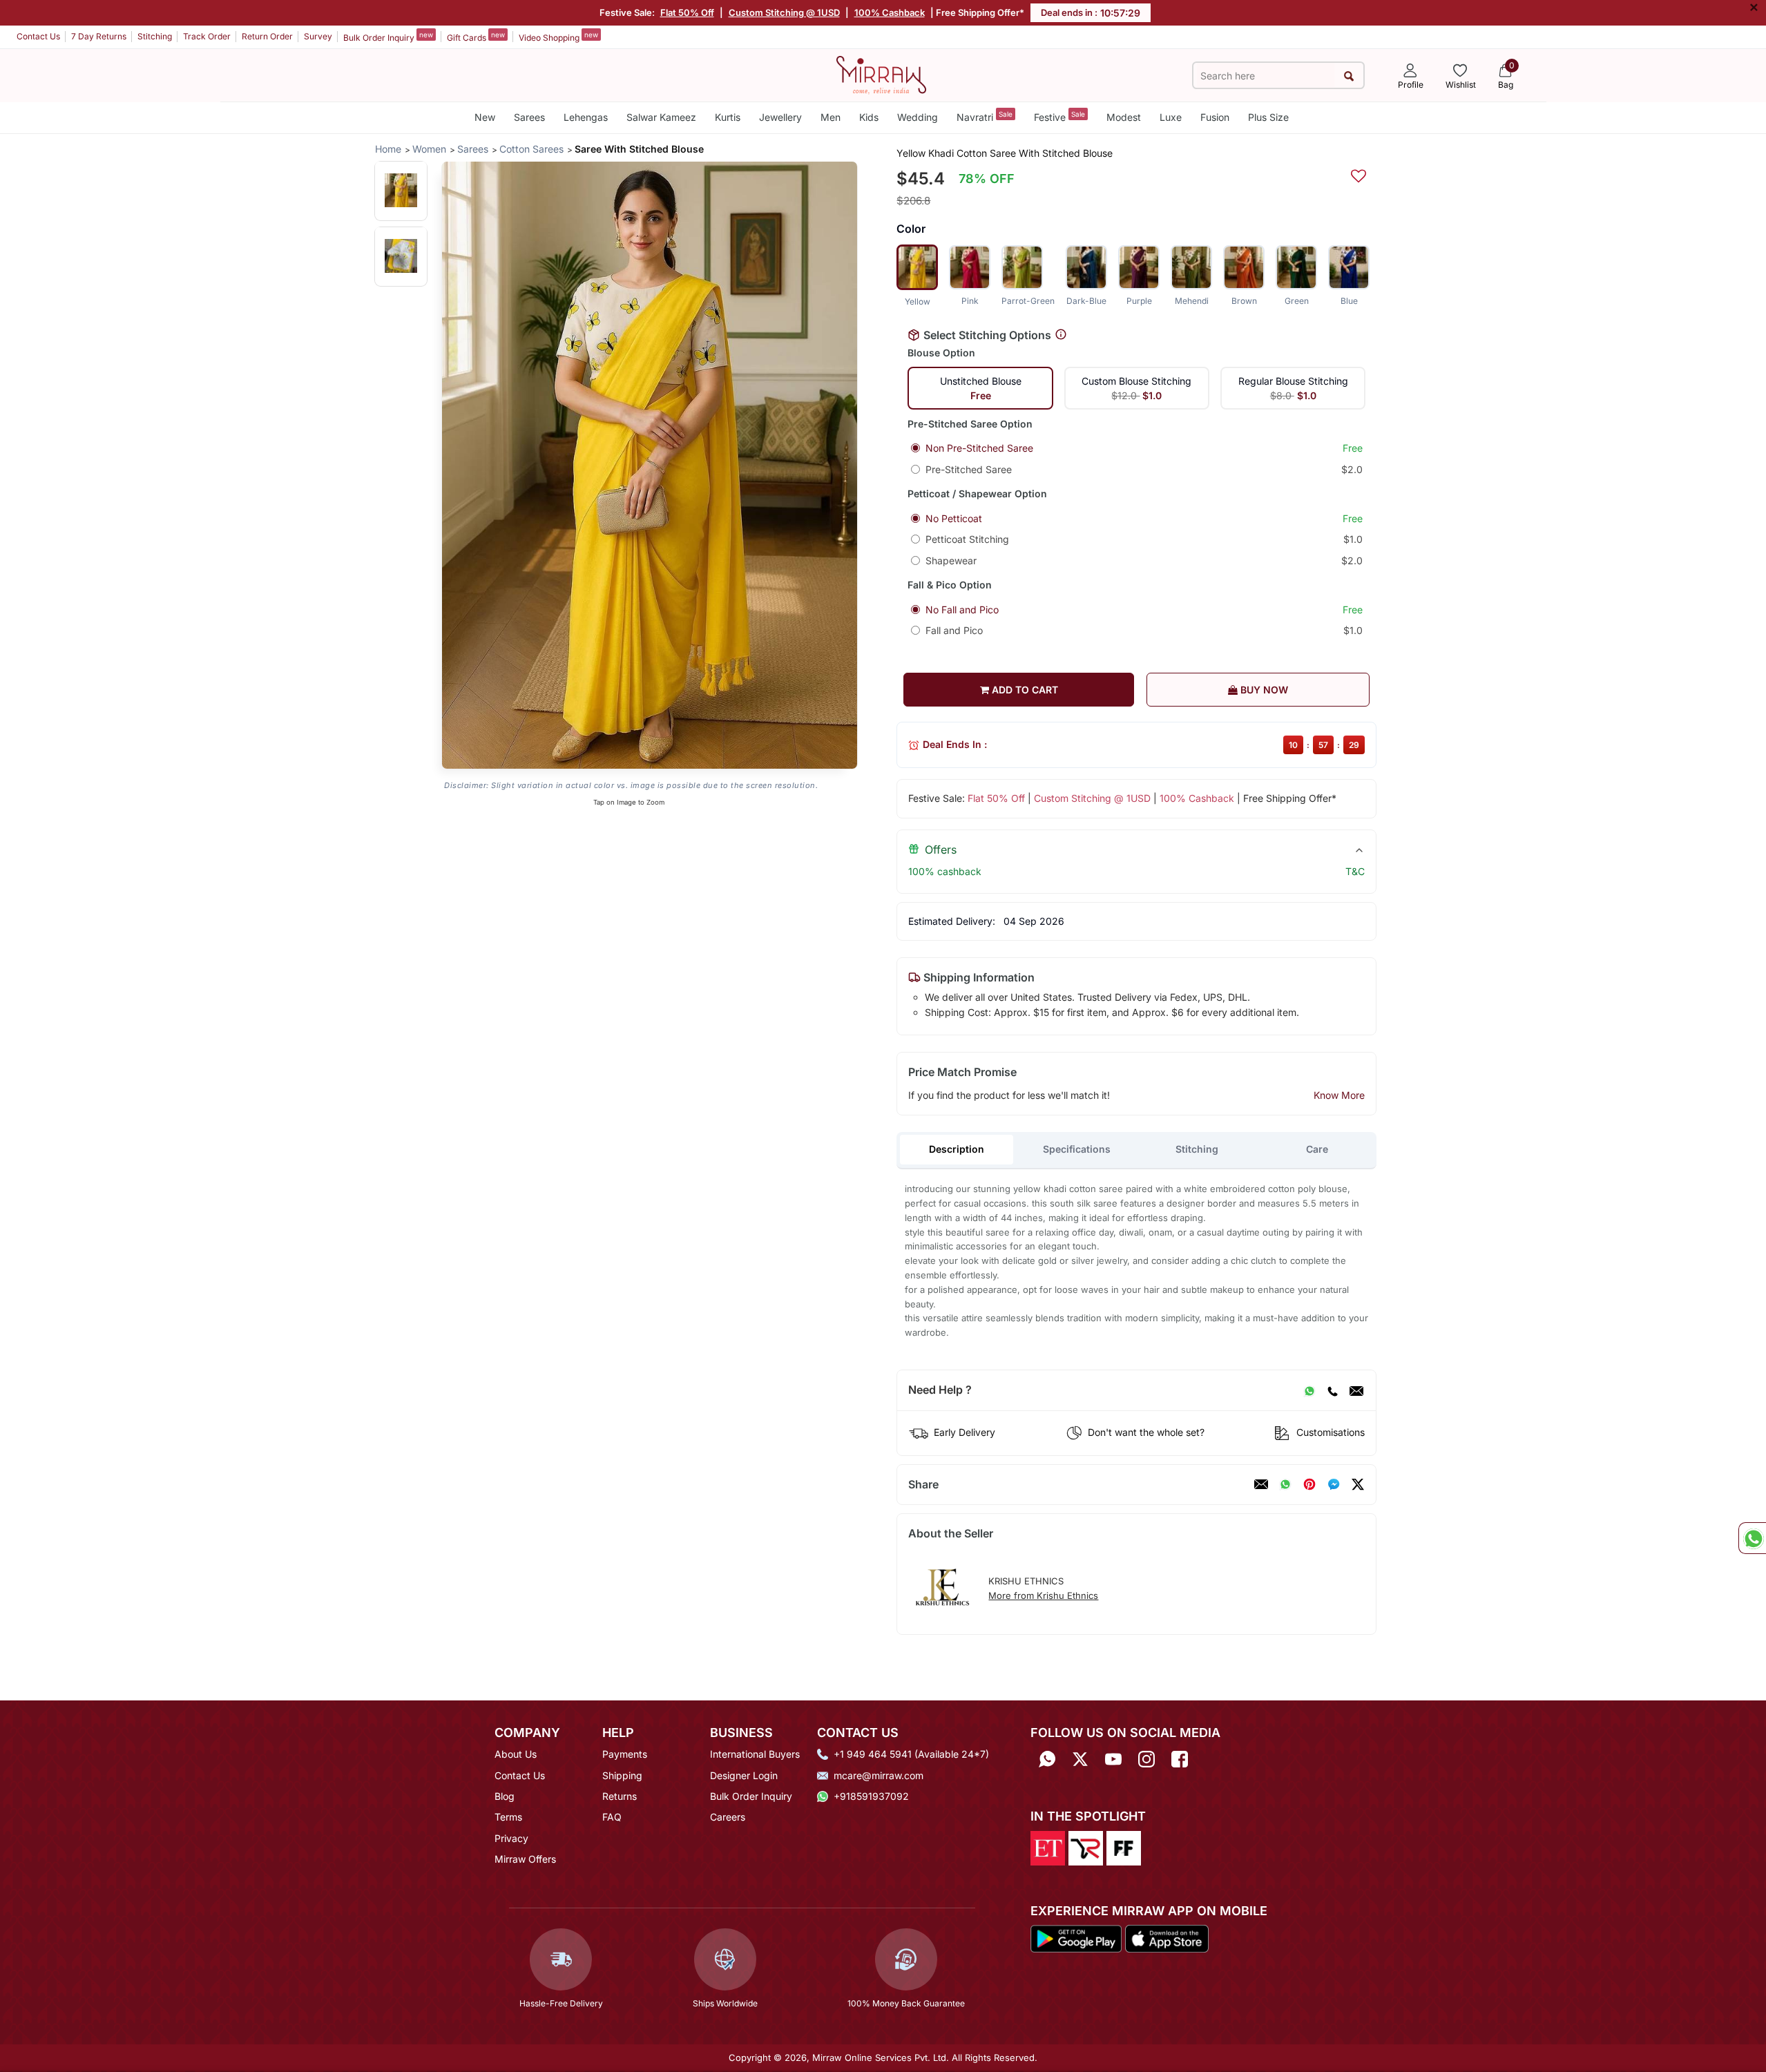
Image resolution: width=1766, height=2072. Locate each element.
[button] (401, 190)
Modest (1124, 117)
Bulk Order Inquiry (388, 37)
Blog (505, 1796)
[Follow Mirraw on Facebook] (1180, 1759)
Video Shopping (558, 37)
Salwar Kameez (661, 117)
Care (1317, 1149)
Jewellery (780, 117)
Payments (625, 1754)
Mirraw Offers (525, 1859)
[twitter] (1358, 1484)
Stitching (155, 36)
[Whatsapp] (1047, 1759)
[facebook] (1334, 1484)
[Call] (1332, 1390)
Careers (728, 1817)
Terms (508, 1817)
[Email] (1356, 1390)
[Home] (881, 74)
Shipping (622, 1775)
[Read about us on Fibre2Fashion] (1124, 1847)
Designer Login (744, 1775)
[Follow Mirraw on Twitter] (1080, 1759)
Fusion (1215, 117)
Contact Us (38, 36)
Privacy (511, 1838)
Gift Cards (476, 37)
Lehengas (586, 117)
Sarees (529, 117)
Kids (869, 117)
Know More (1339, 1095)
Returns (620, 1796)
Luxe (1171, 117)
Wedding (918, 117)
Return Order (267, 36)
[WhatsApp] (1309, 1390)
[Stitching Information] (1061, 335)
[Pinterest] (1309, 1484)
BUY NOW (1263, 690)
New (485, 117)
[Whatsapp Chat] (1752, 1538)
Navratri (985, 116)
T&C (1355, 871)
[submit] (1349, 76)
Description (957, 1149)
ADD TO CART (1024, 690)
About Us (516, 1754)
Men (831, 117)
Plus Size (1268, 117)
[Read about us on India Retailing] (1086, 1847)
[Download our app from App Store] (1167, 1938)
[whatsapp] (1285, 1484)
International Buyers (755, 1754)
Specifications (1077, 1149)
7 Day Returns (99, 36)
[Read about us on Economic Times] (1048, 1847)
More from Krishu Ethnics (1043, 1595)
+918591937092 (871, 1796)
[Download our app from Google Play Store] (1076, 1938)
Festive (1059, 116)
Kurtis (728, 117)
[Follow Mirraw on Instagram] (1146, 1759)
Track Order (207, 36)
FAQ (612, 1817)
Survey (318, 36)
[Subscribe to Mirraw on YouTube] (1113, 1759)
